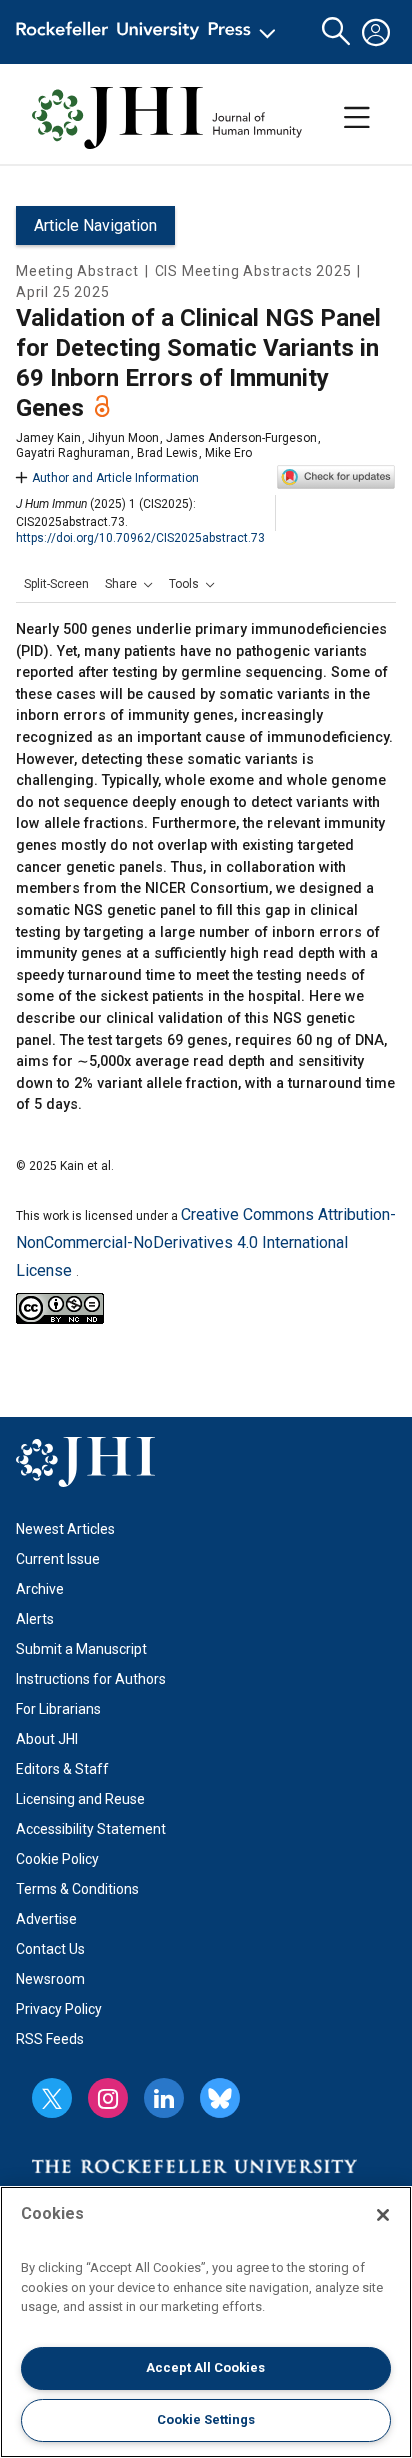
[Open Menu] (149, 32)
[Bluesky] (220, 2098)
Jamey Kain (48, 438)
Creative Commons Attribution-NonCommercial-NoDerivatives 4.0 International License (206, 1242)
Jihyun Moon (123, 438)
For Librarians (58, 1709)
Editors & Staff (62, 1769)
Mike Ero (228, 453)
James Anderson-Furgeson (241, 438)
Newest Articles (65, 1529)
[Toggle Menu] (357, 118)
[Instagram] (108, 2098)
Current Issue (58, 1559)
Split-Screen (56, 584)
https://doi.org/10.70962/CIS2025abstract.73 (140, 538)
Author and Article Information (115, 478)
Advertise (46, 1919)
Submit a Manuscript (81, 1649)
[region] (206, 2322)
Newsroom (50, 1979)
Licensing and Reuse (80, 1799)
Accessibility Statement (91, 1829)
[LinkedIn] (164, 2098)
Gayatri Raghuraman (73, 453)
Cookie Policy (57, 1859)
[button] (129, 584)
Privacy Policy (59, 2009)
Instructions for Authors (91, 1679)
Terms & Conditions (77, 1889)
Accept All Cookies (205, 2367)
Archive (40, 1589)
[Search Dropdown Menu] (336, 32)
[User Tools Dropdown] (376, 32)
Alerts (35, 1619)
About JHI (47, 1739)
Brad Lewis (167, 453)
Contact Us (50, 1949)
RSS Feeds (50, 2039)
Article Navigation (95, 225)
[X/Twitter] (52, 2098)
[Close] (383, 2215)
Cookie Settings (206, 2419)
